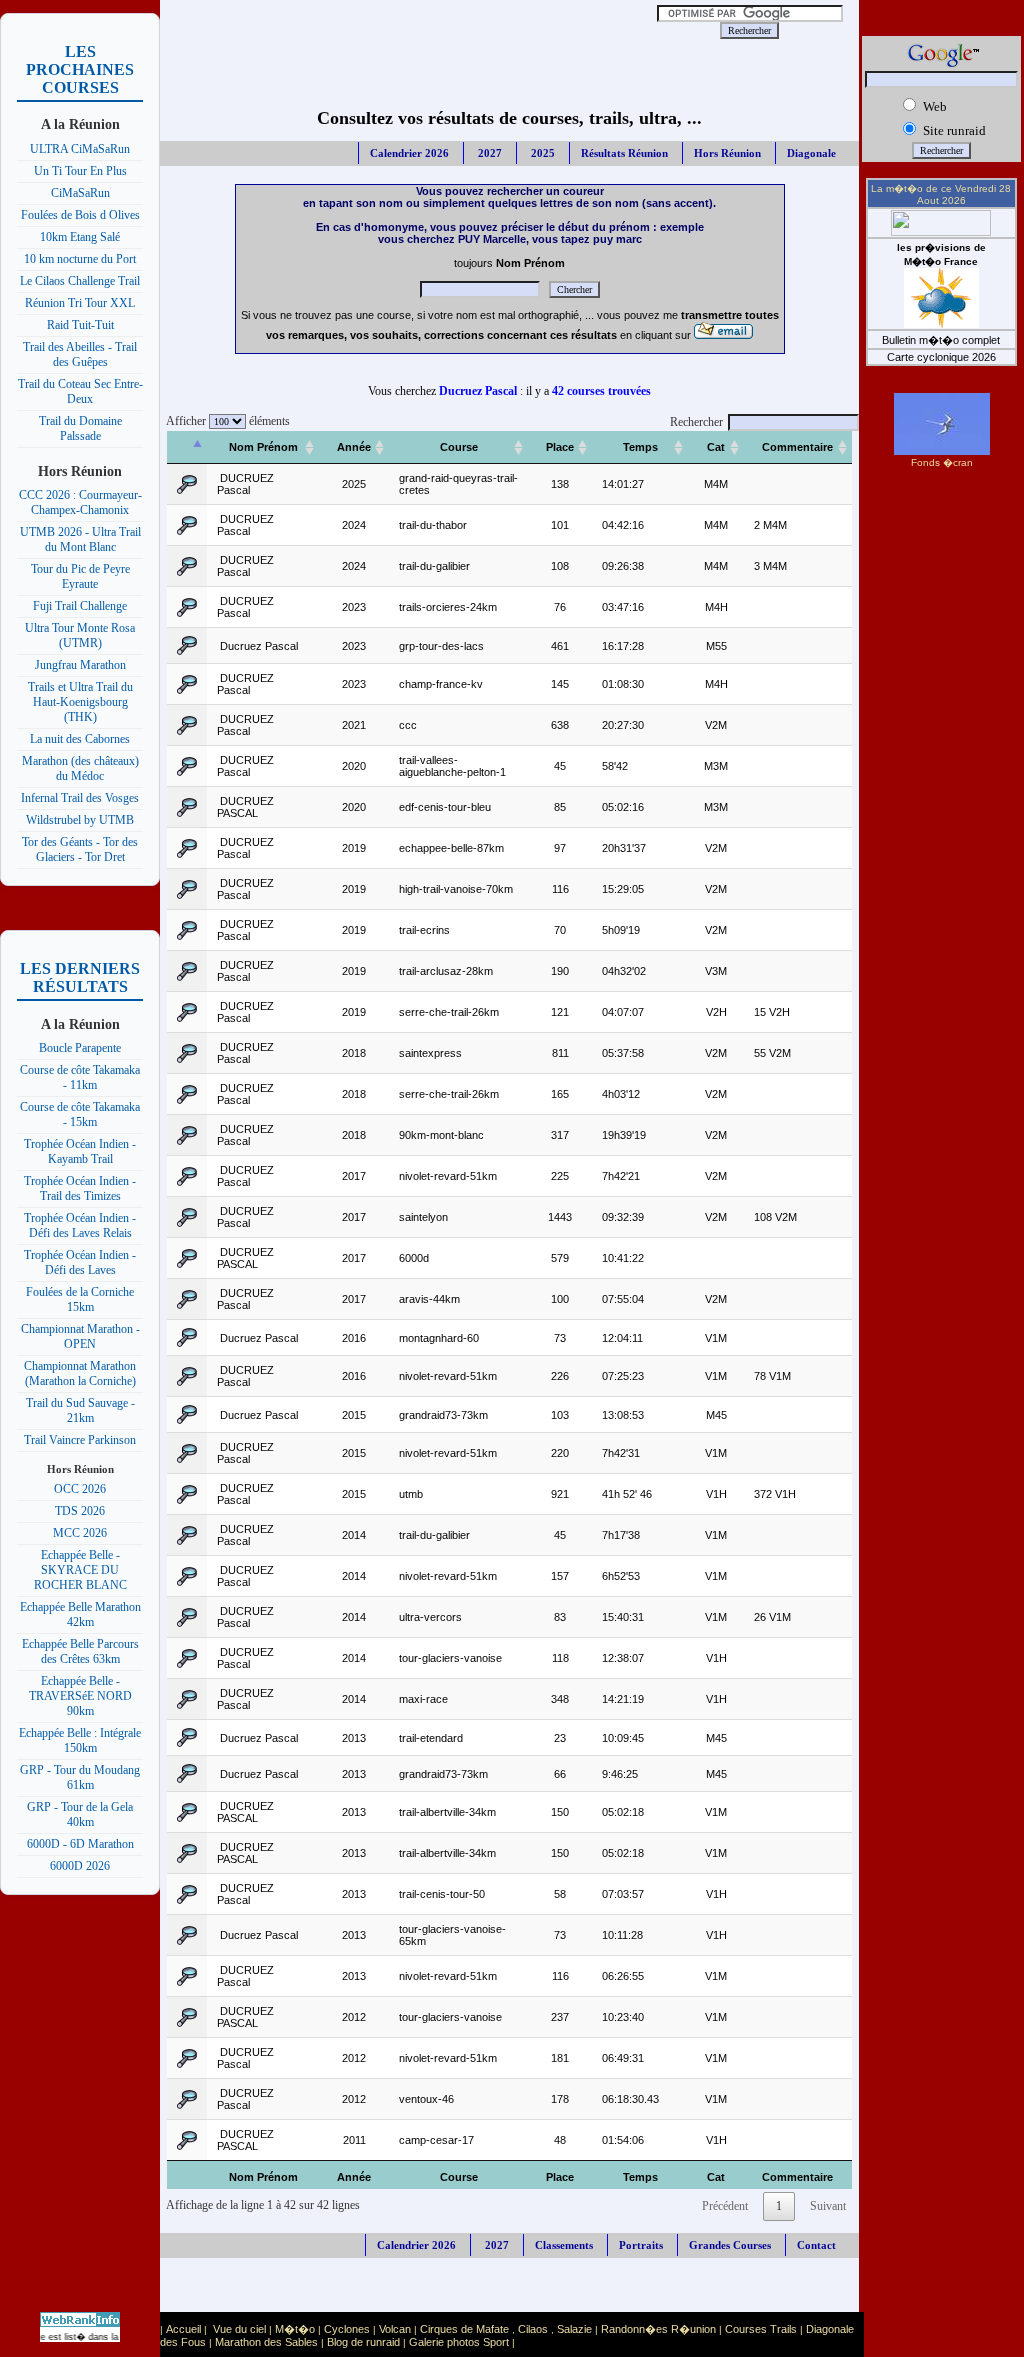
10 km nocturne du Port (80, 259)
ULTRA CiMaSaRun (80, 149)
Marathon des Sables (266, 2342)
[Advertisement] (414, 30)
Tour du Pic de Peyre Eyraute (80, 576)
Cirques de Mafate (464, 2329)
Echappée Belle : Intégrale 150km (80, 1740)
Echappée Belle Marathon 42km (80, 1614)
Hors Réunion (727, 153)
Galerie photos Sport (459, 2342)
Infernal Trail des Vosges (80, 798)
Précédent (725, 2206)
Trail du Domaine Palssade (80, 428)
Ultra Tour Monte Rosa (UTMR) (80, 635)
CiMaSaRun (80, 193)
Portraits (641, 2245)
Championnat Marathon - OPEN (80, 1336)
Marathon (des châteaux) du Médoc (80, 768)
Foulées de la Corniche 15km (80, 1299)
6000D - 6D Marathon (80, 1844)
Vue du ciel (239, 2329)
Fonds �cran (942, 462)
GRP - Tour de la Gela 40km (80, 1814)
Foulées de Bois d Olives (80, 215)
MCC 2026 (80, 1533)
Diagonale (811, 153)
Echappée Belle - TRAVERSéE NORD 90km (80, 1696)
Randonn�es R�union (658, 2329)
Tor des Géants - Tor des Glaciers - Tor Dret (80, 849)
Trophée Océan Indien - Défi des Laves (80, 1262)
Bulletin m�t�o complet (941, 340)
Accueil (183, 2329)
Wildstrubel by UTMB (80, 820)
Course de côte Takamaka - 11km (80, 1077)
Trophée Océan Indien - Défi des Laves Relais (80, 1225)
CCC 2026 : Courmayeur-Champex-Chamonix (80, 502)
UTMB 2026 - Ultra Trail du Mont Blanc (80, 539)
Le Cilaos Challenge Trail (80, 281)
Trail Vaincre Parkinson (80, 1440)
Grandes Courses (730, 2245)
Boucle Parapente (80, 1048)
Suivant (828, 2206)
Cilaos (533, 2329)
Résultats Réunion (624, 153)
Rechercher (696, 422)
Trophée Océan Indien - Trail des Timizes (80, 1188)
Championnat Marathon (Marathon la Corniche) (80, 1373)
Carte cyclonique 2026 (941, 357)
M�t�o (295, 2329)
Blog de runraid (363, 2342)
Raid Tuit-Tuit (80, 325)
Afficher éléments (225, 421)
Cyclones (347, 2329)
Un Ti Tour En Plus (80, 171)
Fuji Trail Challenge (80, 606)
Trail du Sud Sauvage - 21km (80, 1410)
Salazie (574, 2329)
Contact (816, 2245)
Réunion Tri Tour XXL (80, 303)
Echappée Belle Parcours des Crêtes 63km (80, 1651)
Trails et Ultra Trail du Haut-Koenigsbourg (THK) (80, 702)
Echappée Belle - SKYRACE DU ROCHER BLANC (80, 1570)
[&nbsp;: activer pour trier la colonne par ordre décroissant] (187, 447)
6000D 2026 (80, 1866)
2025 (541, 153)
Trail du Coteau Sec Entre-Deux (80, 391)
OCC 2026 (80, 1489)
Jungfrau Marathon (80, 665)
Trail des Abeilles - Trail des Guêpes (80, 354)
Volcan (395, 2329)
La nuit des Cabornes (80, 739)
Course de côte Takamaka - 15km (80, 1114)
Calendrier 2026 (409, 153)
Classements (564, 2245)
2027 (488, 153)
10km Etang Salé (80, 237)
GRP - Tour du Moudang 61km (80, 1777)
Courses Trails (761, 2329)
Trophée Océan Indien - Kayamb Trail (80, 1151)
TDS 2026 (80, 1511)
